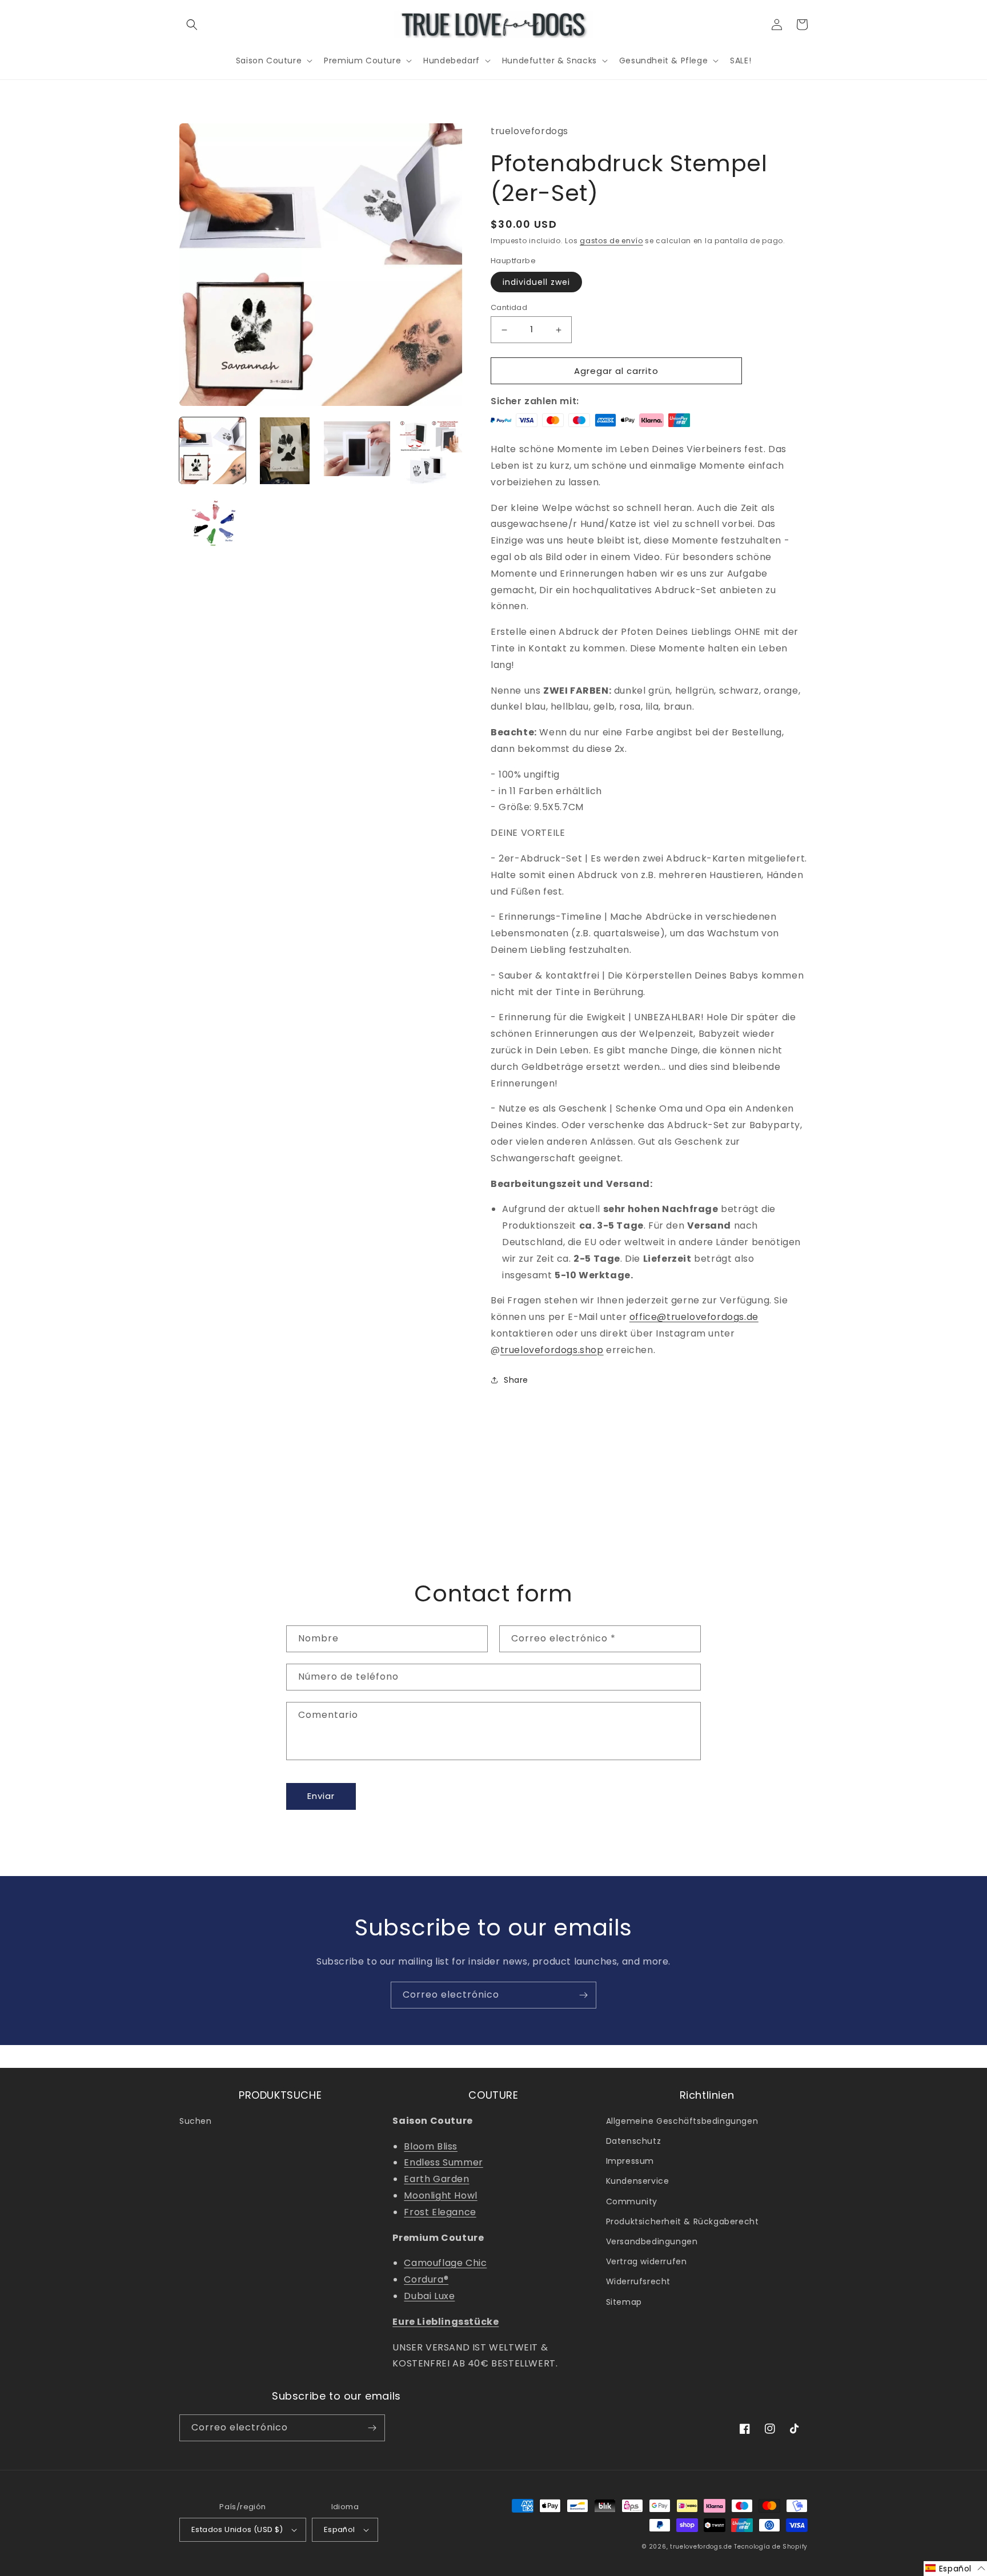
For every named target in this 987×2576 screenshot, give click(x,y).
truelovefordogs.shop (552, 1350)
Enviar (321, 1796)
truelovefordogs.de (701, 2547)
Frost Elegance (440, 2212)
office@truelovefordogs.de (694, 1317)
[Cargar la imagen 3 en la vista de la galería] (357, 450)
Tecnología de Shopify (771, 2547)
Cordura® (426, 2279)
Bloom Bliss (431, 2146)
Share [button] (516, 1380)
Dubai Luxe (429, 2296)
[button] (192, 25)
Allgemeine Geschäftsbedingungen (682, 2121)
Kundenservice (638, 2181)
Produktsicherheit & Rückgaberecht (683, 2221)
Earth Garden (436, 2179)
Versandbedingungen (652, 2241)
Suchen (196, 2121)
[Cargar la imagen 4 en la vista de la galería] (429, 450)
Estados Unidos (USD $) (237, 2529)
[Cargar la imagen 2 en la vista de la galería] (284, 450)
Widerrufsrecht (638, 2281)
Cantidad (509, 307)
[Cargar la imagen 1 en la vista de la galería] (212, 450)
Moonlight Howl (440, 2195)
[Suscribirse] (583, 1995)
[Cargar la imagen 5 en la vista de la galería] (212, 523)
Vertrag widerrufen (647, 2261)
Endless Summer (443, 2162)
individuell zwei (536, 282)
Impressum (630, 2161)
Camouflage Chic (445, 2263)
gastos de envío (611, 241)
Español (340, 2529)
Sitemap (624, 2302)
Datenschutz (634, 2141)
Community (632, 2201)
